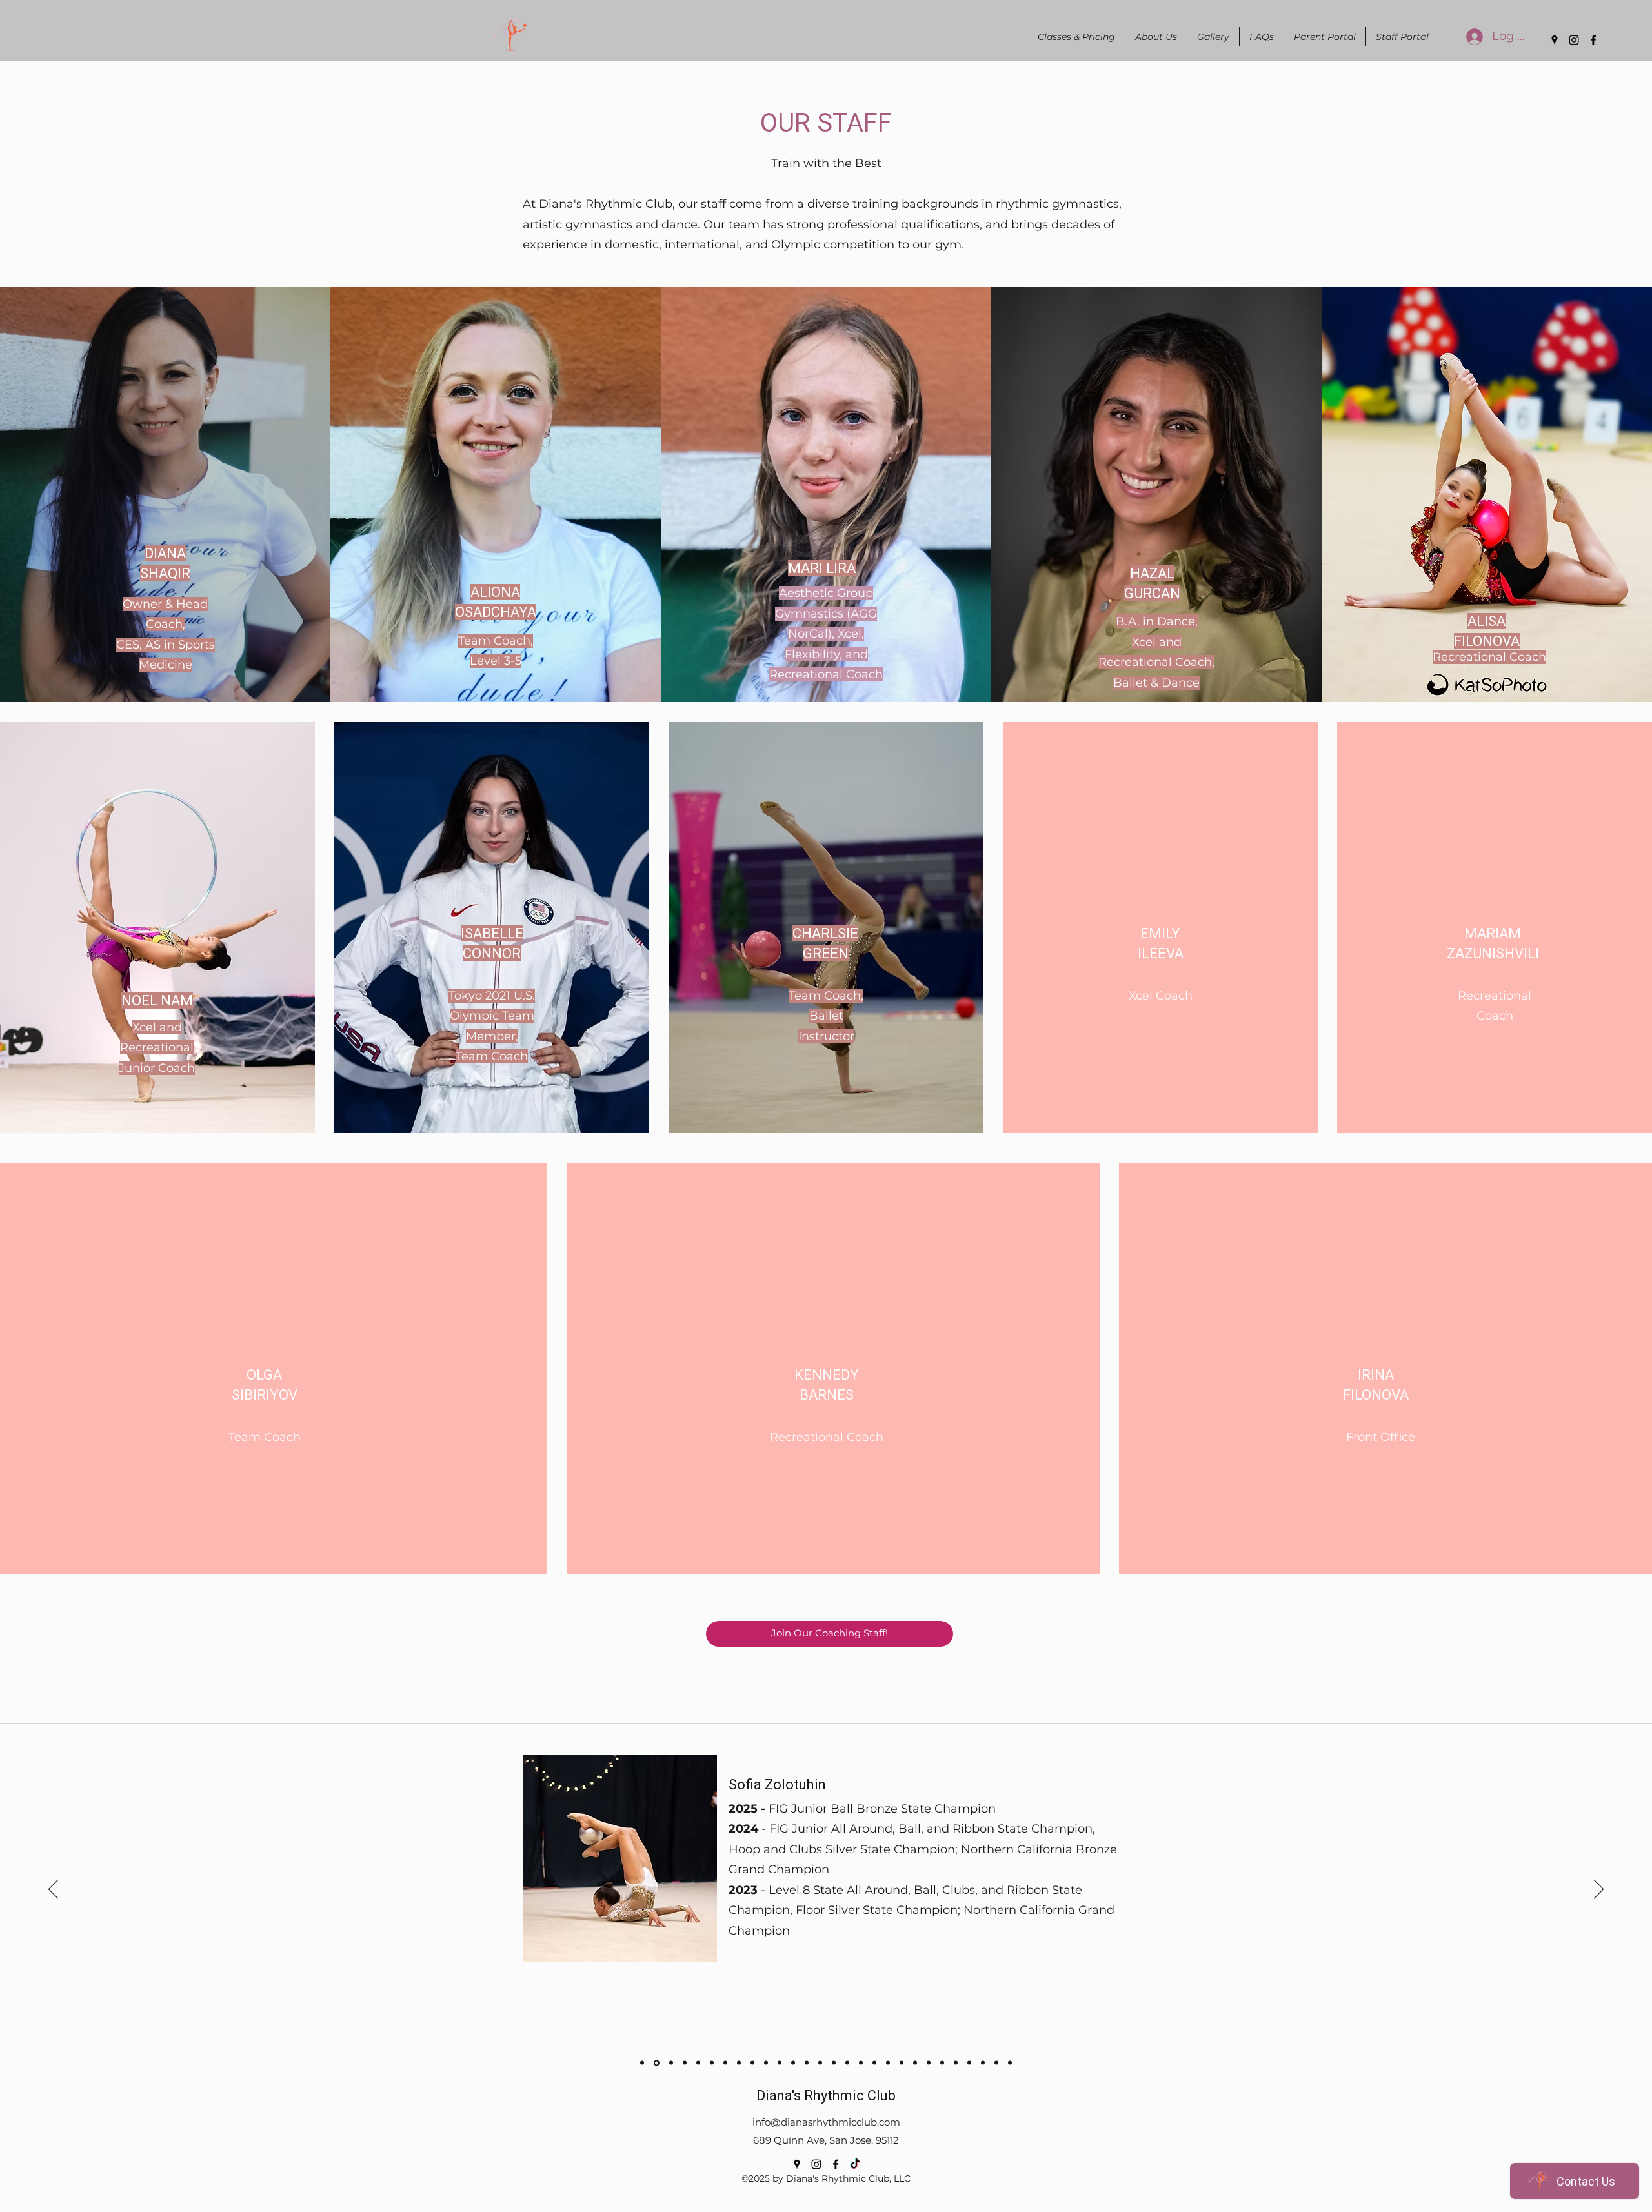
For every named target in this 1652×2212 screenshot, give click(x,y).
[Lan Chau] (752, 2063)
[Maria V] (766, 2063)
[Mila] (874, 2063)
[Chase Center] (983, 2063)
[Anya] (642, 2063)
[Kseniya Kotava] (929, 2063)
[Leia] (807, 2063)
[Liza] (793, 2063)
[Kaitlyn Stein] (996, 2063)
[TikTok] (855, 2164)
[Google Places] (1555, 40)
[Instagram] (1574, 40)
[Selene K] (902, 2063)
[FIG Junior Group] (698, 2063)
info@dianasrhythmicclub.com (826, 2122)
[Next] (1599, 1890)
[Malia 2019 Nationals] (725, 2063)
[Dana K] (888, 2063)
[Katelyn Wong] (942, 2063)
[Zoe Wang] (1010, 2063)
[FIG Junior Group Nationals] (739, 2063)
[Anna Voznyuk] (969, 2063)
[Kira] (861, 2063)
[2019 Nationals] (685, 2063)
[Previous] (53, 1890)
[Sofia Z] (656, 2063)
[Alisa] (820, 2063)
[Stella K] (915, 2063)
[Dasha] (780, 2063)
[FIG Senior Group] (712, 2063)
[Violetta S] (670, 2063)
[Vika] (834, 2063)
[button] (1156, 37)
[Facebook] (1593, 40)
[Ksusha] (847, 2063)
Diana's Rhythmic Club (826, 2096)
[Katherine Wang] (956, 2063)
